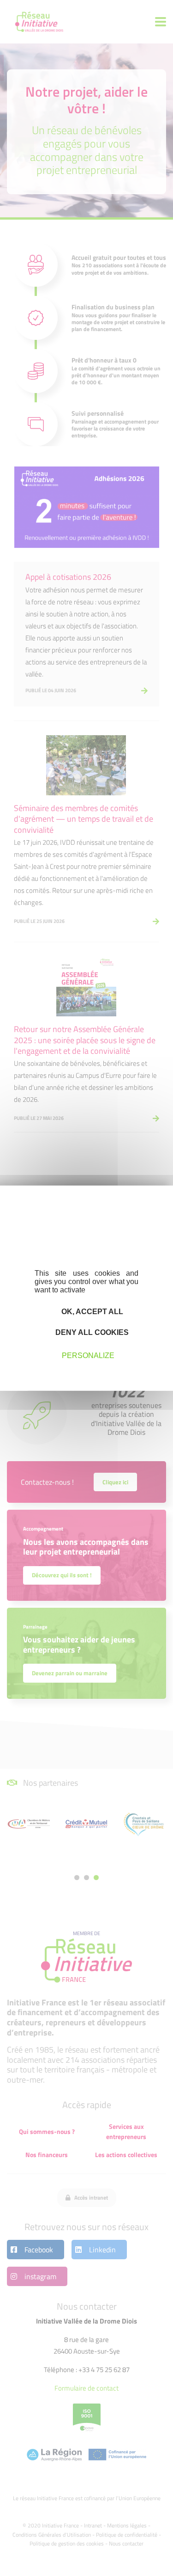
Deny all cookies (91, 1332)
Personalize (88, 1356)
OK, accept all (91, 1311)
